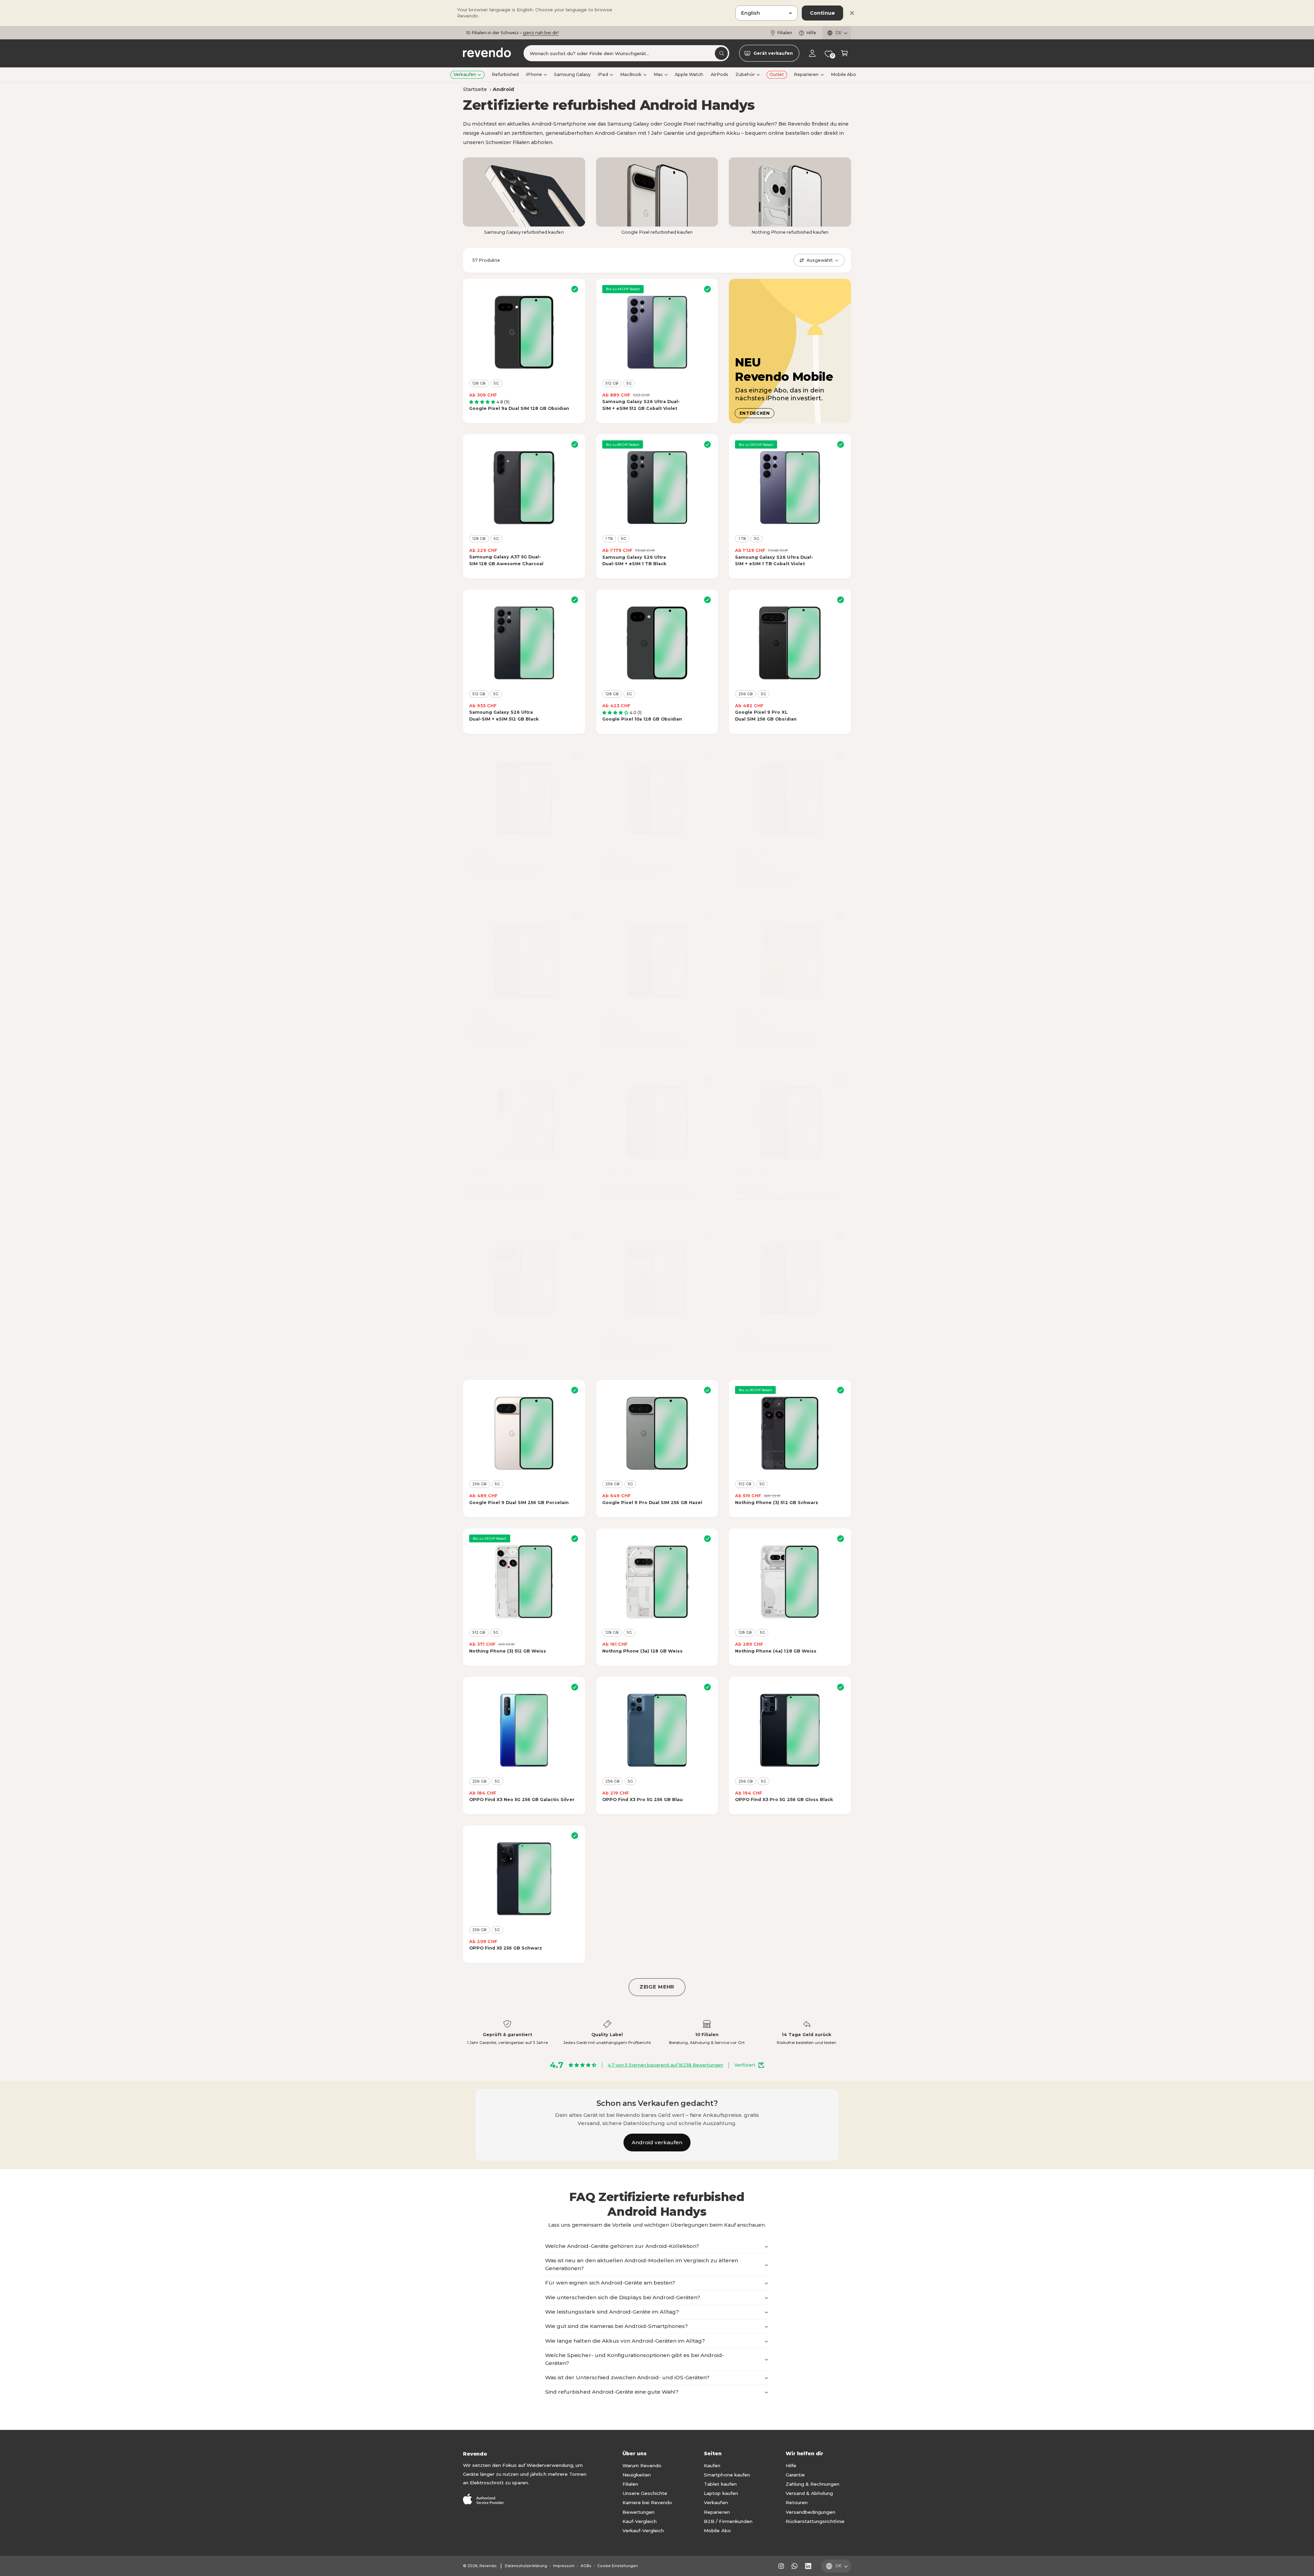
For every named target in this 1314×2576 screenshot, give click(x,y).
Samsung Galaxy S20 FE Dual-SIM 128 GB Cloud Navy (638, 871)
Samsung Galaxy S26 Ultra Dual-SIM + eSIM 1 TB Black (634, 561)
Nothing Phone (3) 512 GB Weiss (508, 1651)
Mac (658, 74)
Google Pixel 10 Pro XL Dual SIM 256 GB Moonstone (635, 1351)
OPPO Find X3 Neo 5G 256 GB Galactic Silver (522, 1800)
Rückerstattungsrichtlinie (815, 2521)
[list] (657, 2033)
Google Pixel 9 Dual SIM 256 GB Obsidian (784, 1347)
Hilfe (811, 33)
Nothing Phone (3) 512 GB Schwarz (776, 1503)
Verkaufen (465, 74)
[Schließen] (852, 13)
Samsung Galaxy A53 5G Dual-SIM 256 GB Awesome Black (505, 871)
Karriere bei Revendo (647, 2502)
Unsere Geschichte (645, 2493)
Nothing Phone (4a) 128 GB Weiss (776, 1651)
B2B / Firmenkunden (728, 2521)
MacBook (631, 74)
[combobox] (626, 54)
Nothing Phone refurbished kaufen (790, 232)
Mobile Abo (717, 2530)
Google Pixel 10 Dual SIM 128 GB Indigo (649, 1192)
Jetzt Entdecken (598, 33)
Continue (822, 13)
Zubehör (745, 74)
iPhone (534, 74)
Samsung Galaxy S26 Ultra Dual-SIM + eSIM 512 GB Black (504, 716)
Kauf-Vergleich (640, 2521)
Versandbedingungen (810, 2512)
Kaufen (712, 2465)
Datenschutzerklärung (526, 2566)
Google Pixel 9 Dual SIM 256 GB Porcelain (519, 1503)
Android (503, 89)
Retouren (797, 2502)
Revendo (488, 2566)
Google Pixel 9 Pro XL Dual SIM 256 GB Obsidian (766, 716)
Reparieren (806, 74)
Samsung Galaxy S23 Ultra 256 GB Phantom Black (501, 1040)
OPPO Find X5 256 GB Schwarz (506, 1948)
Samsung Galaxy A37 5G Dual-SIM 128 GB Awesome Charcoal (506, 560)
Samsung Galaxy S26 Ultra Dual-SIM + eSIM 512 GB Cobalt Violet (641, 405)
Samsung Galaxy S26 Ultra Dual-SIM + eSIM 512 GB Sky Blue (508, 1195)
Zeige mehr (657, 1987)
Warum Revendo (642, 2465)
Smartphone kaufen (727, 2475)
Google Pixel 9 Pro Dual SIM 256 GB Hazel (652, 1503)
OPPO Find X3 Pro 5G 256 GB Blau (642, 1800)
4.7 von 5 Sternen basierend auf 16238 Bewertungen (665, 2065)
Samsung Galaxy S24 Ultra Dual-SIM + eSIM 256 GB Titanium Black (643, 1040)
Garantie (795, 2475)
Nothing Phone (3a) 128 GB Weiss (642, 1651)
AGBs (586, 2566)
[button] (844, 54)
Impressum (564, 2566)
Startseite (475, 89)
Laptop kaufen (721, 2493)
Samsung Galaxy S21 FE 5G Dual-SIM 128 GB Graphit (767, 878)
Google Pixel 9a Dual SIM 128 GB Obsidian (519, 408)
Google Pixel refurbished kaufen (657, 232)
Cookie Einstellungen (617, 2566)
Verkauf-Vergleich (643, 2530)
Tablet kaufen (720, 2484)
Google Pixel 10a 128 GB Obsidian (642, 719)
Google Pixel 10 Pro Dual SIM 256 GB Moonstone (499, 1351)
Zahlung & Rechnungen (813, 2484)
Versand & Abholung (809, 2493)
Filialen (785, 33)
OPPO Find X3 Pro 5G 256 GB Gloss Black (784, 1800)
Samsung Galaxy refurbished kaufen (524, 232)
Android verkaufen (657, 2142)
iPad (603, 74)
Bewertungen (639, 2512)
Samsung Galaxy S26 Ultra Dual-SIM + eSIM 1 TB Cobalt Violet (774, 561)
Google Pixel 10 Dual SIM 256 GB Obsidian (785, 1199)
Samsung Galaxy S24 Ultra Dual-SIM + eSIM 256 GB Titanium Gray (775, 1040)
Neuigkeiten (637, 2475)
